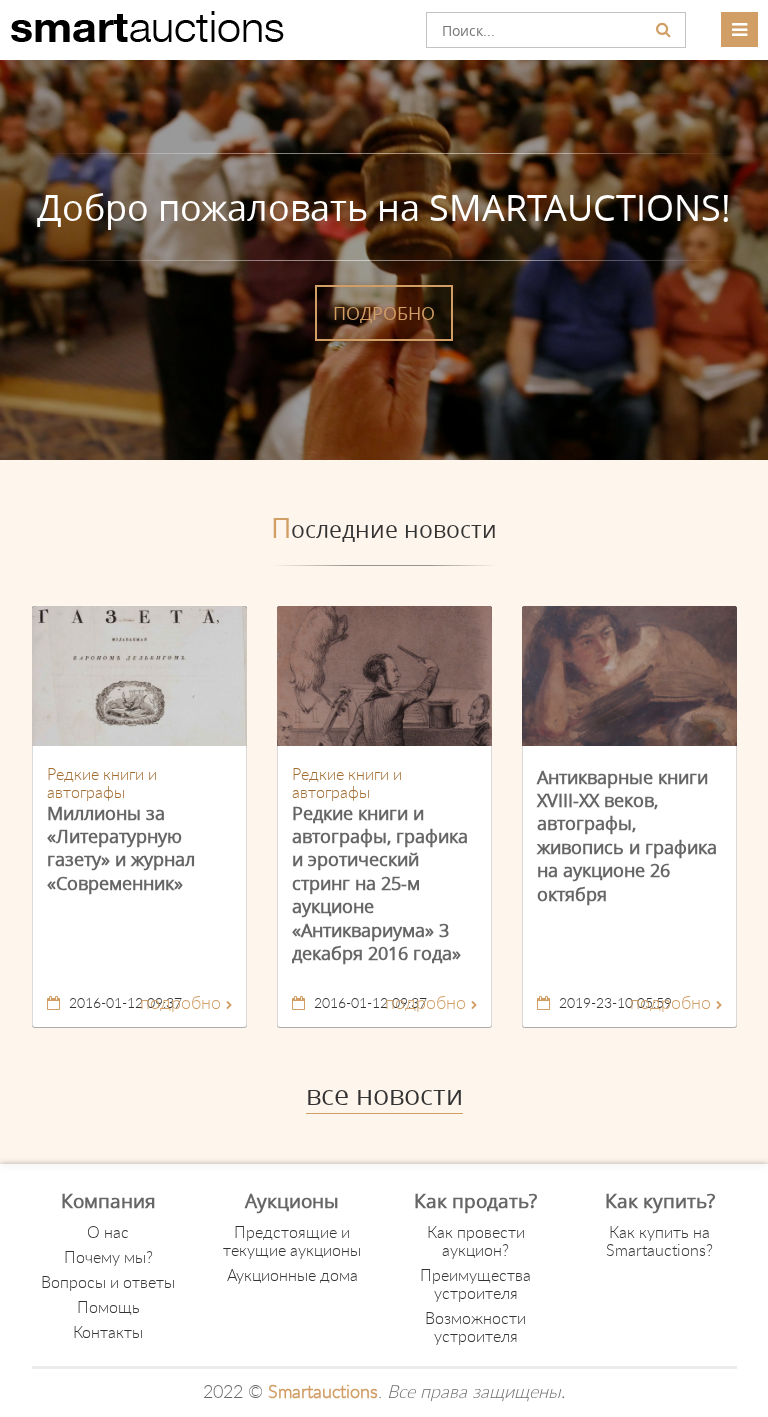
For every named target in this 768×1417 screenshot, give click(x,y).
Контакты (108, 1333)
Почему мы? (108, 1258)
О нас (108, 1233)
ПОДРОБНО (384, 313)
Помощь (108, 1308)
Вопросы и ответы (108, 1283)
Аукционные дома (292, 1276)
